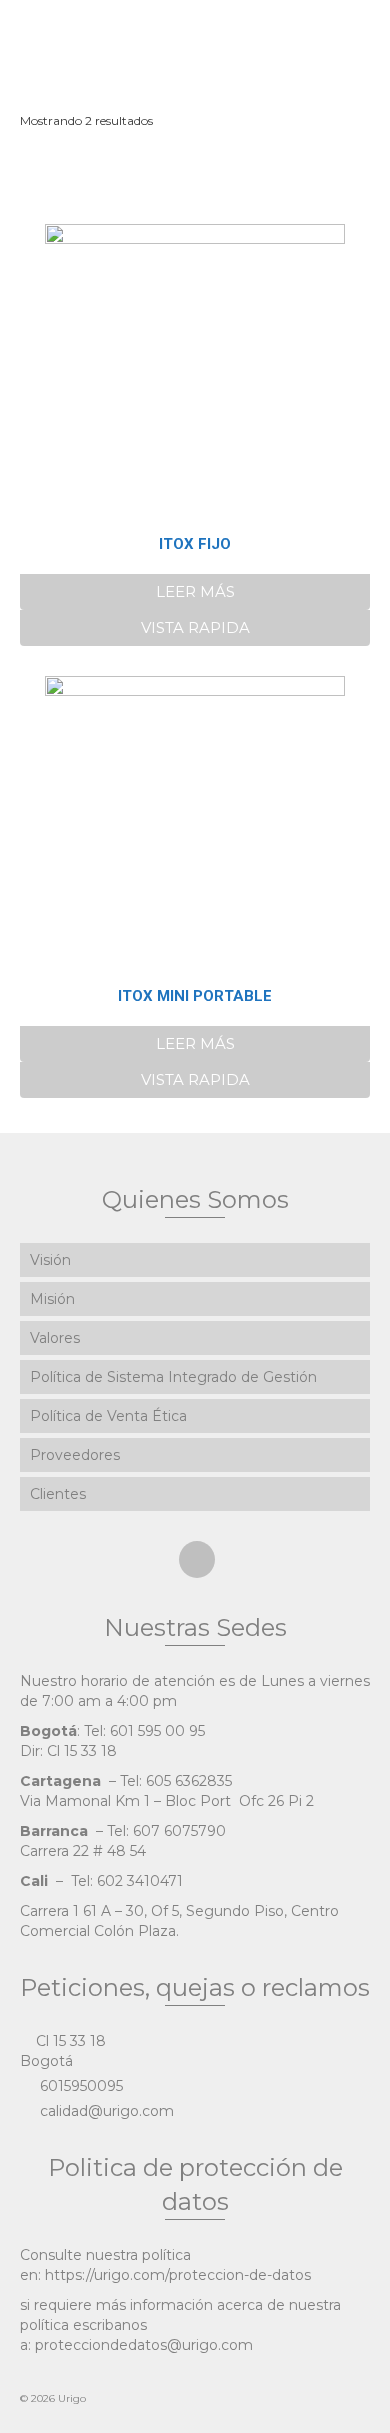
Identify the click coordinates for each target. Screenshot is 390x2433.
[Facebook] (197, 1559)
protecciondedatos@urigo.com (144, 2345)
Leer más (195, 591)
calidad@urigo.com (105, 2111)
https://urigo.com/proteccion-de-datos (178, 2275)
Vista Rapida (195, 627)
